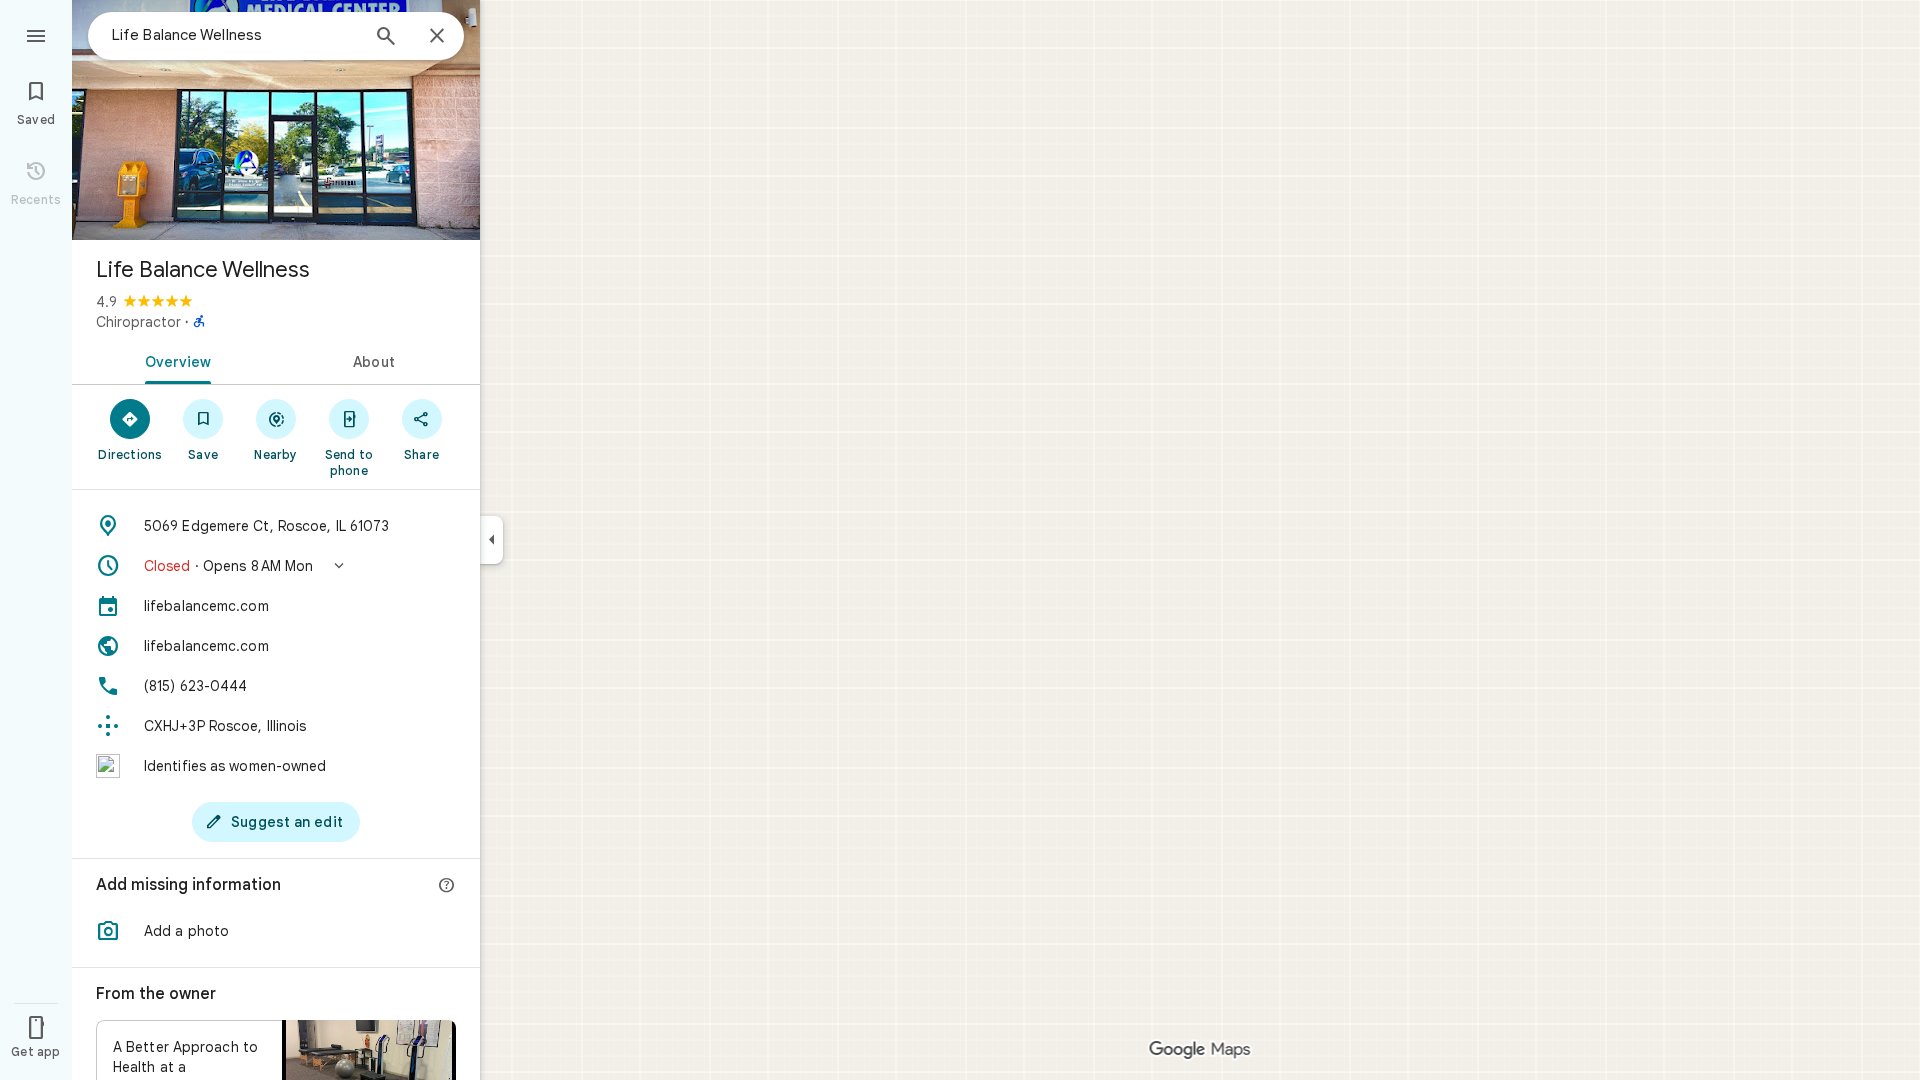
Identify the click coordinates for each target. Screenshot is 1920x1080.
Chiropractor (138, 322)
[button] (276, 566)
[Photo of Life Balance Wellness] (276, 120)
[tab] (174, 360)
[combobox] (235, 35)
